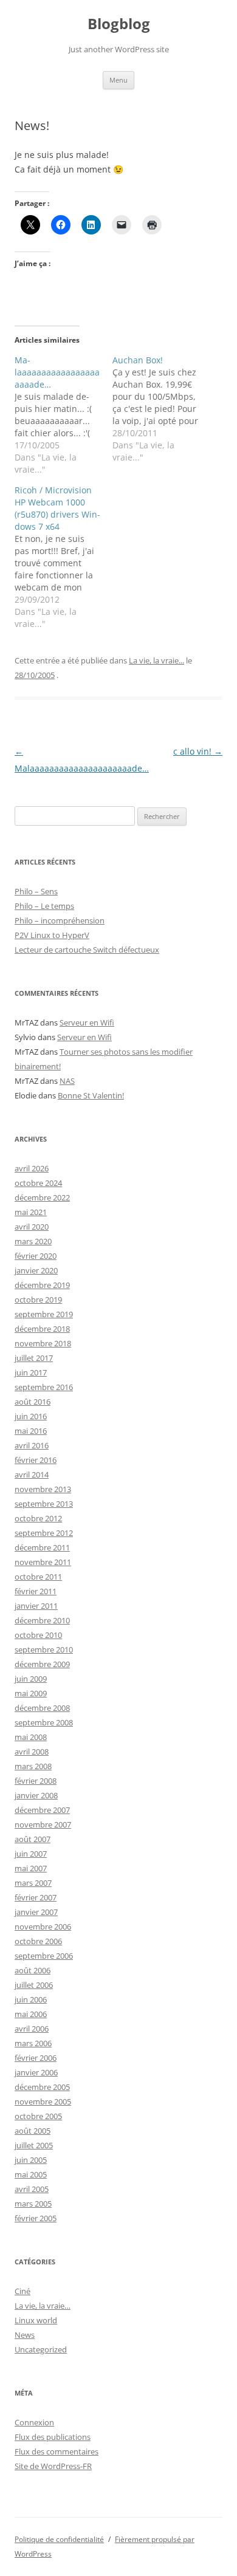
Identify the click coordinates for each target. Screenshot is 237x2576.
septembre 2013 (44, 1504)
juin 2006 (31, 1999)
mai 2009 (31, 1693)
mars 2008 (33, 1766)
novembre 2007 (43, 1824)
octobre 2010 (38, 1635)
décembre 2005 (42, 2087)
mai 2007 (31, 1868)
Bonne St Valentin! (91, 1095)
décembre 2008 (42, 1708)
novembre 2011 (43, 1562)
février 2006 (36, 2058)
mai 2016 (31, 1431)
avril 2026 (32, 1168)
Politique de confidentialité (59, 2539)
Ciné (22, 2291)
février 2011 (36, 1591)
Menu (118, 80)
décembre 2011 (42, 1547)
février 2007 (36, 1897)
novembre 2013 (43, 1489)
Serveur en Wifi (87, 1023)
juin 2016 (31, 1416)
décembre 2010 (42, 1620)
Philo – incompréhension (60, 920)
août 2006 (33, 1970)
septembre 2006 (44, 1956)
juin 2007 (31, 1854)
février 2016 (36, 1460)
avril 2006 (32, 2029)
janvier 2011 (36, 1606)
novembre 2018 (43, 1343)
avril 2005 (32, 2189)
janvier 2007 (36, 1912)
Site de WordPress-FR (53, 2466)
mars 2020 (33, 1241)
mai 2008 (31, 1737)
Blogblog (119, 24)
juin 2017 (31, 1372)
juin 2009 (31, 1679)
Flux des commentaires (57, 2451)
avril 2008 (32, 1752)
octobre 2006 (38, 1941)
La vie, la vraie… (43, 2306)
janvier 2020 (36, 1270)
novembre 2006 (43, 1927)
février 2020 (36, 1256)
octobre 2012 (38, 1518)
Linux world (36, 2320)
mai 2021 (31, 1212)
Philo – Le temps (44, 906)
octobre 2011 (38, 1577)
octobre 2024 (38, 1183)
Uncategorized (41, 2349)
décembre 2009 (42, 1664)
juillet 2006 (34, 1985)
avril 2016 (32, 1445)
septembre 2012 (44, 1533)
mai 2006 (31, 2014)
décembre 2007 (42, 1810)
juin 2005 (31, 2160)
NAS (67, 1081)
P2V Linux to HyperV (52, 935)
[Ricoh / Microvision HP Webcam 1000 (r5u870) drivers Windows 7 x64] (64, 557)
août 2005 (33, 2131)
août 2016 (33, 1402)
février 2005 (36, 2218)
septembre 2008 (44, 1722)
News (25, 2335)
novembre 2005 (43, 2102)
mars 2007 (33, 1883)
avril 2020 (32, 1227)
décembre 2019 (42, 1285)
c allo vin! (198, 751)
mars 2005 (33, 2204)
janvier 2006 (36, 2072)
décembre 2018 (42, 1329)
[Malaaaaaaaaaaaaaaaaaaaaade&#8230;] (64, 415)
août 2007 (33, 1839)
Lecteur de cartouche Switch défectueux (87, 950)
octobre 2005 (38, 2116)
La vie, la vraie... (156, 660)
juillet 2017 (34, 1358)
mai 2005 (31, 2174)
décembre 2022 (42, 1197)
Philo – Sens (36, 891)
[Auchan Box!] (161, 409)
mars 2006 (33, 2043)
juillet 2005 (34, 2145)
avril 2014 (32, 1475)
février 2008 (36, 1781)
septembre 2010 (44, 1649)
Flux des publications (53, 2437)
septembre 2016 (44, 1387)
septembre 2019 (44, 1314)
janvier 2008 (36, 1795)
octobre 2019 (38, 1300)
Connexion (34, 2422)
